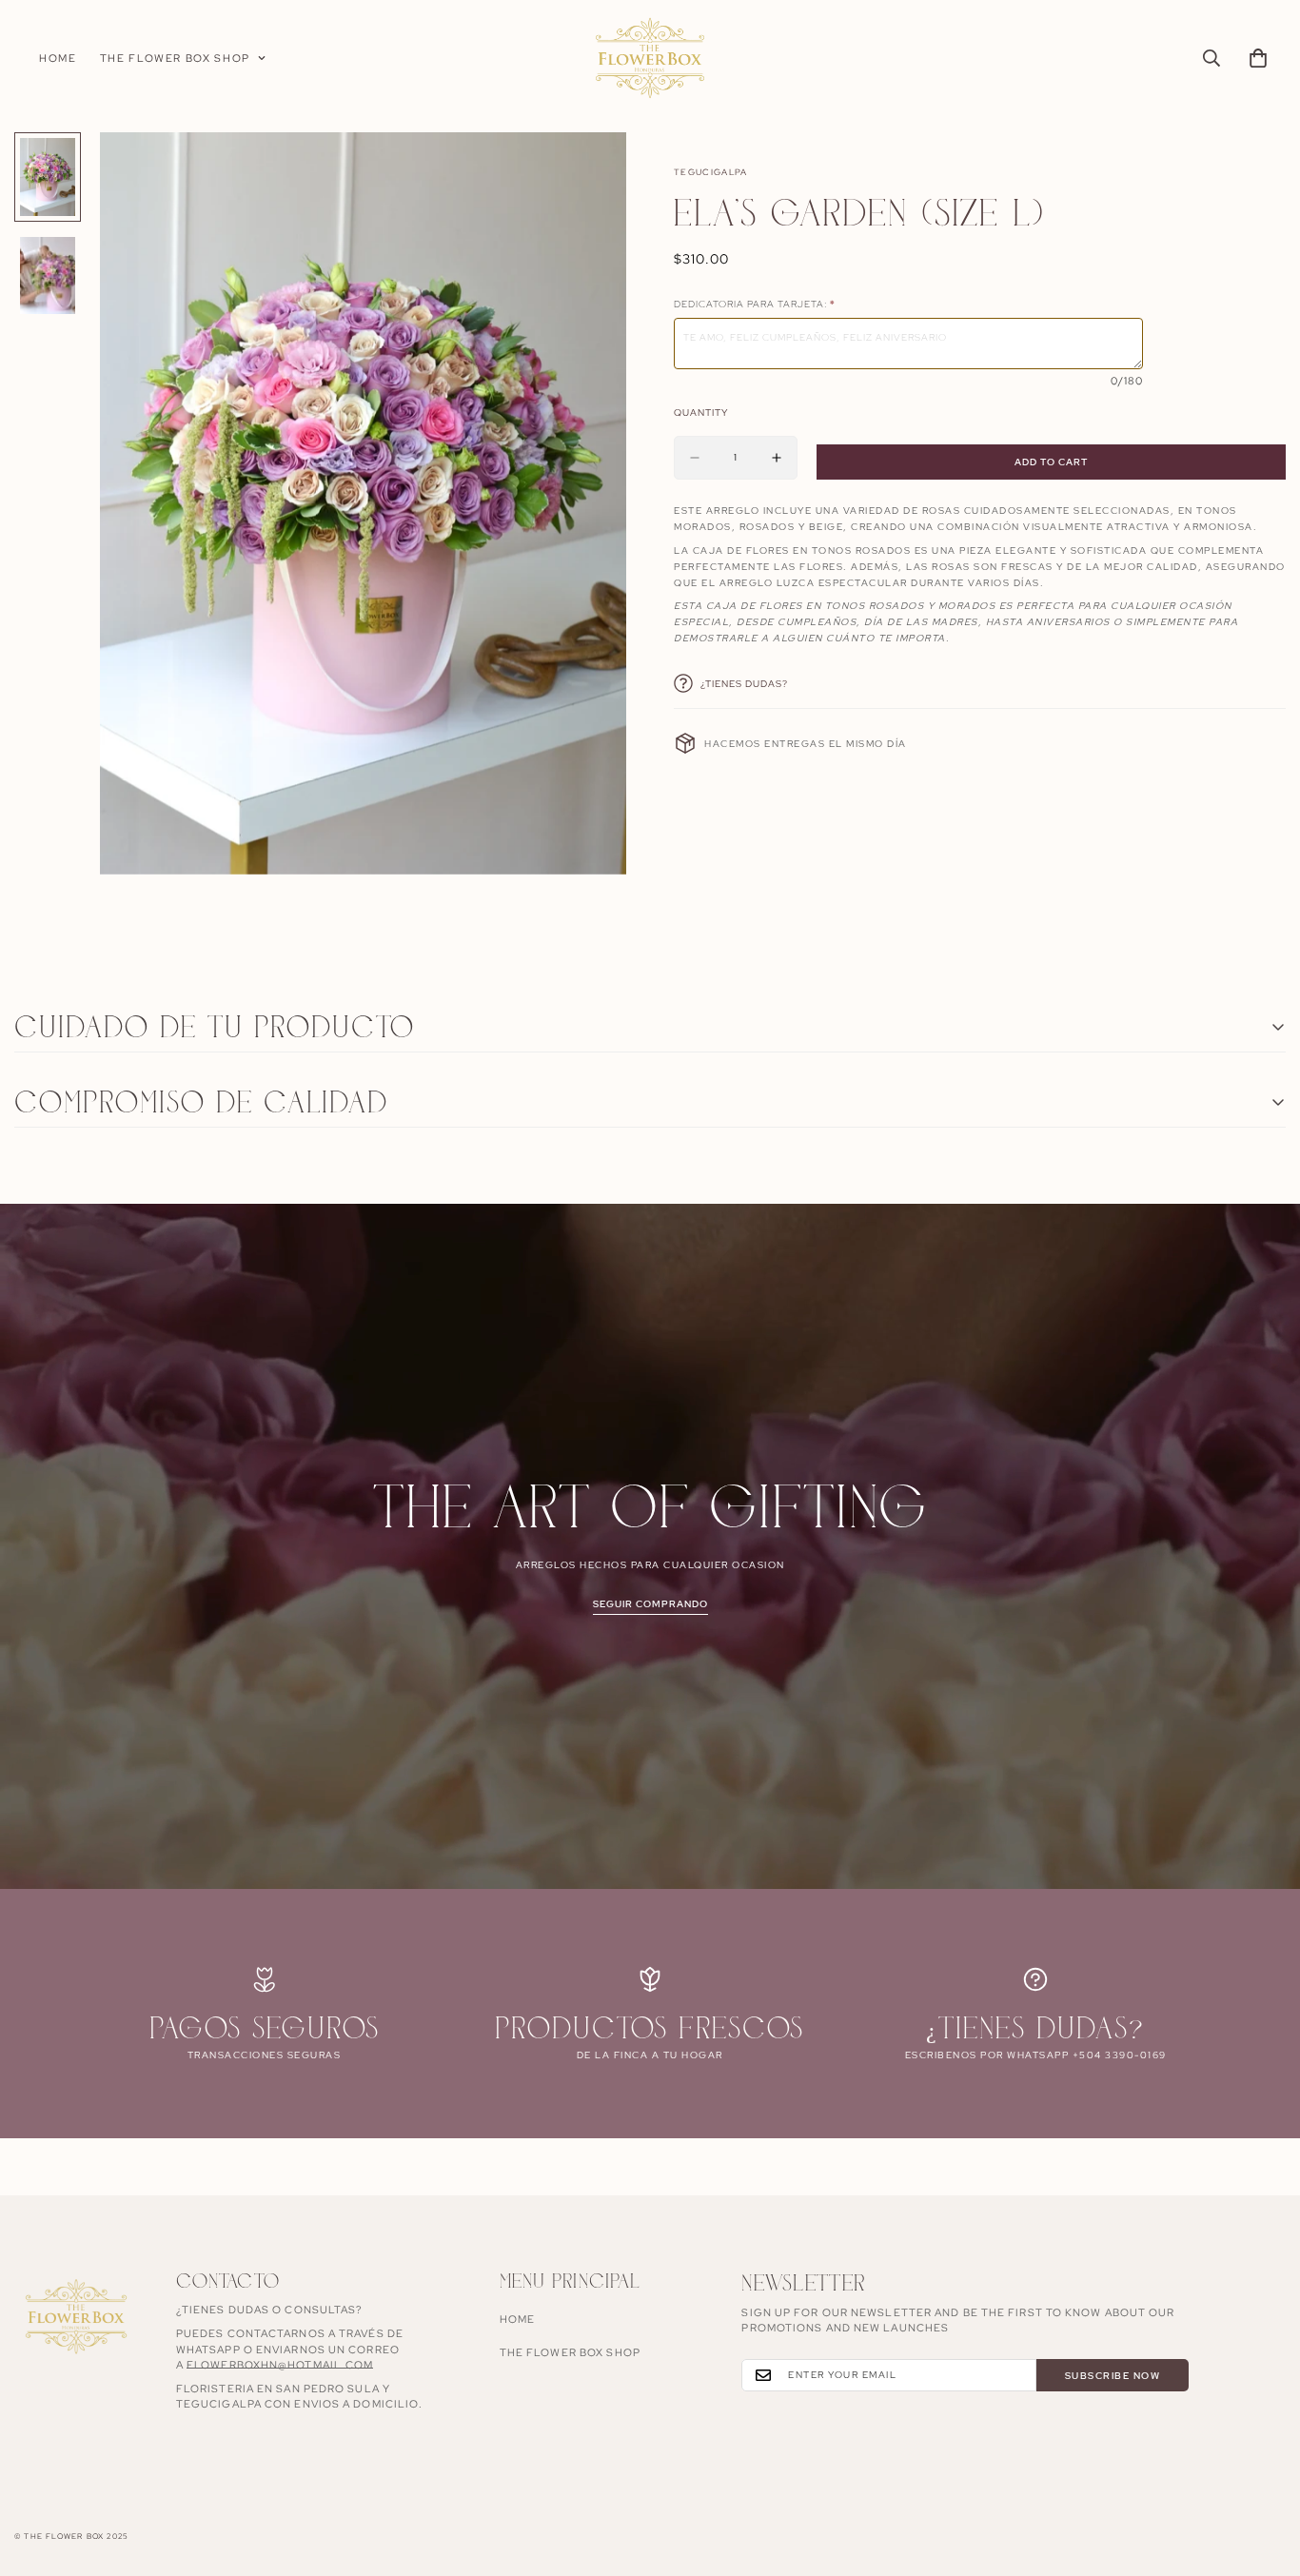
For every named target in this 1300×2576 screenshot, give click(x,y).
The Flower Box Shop (175, 58)
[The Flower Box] (650, 59)
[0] (1258, 58)
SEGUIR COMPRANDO (650, 1604)
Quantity (701, 413)
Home (58, 58)
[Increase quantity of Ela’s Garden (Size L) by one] (777, 458)
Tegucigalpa (711, 172)
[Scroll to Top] (1263, 2472)
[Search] (1211, 58)
